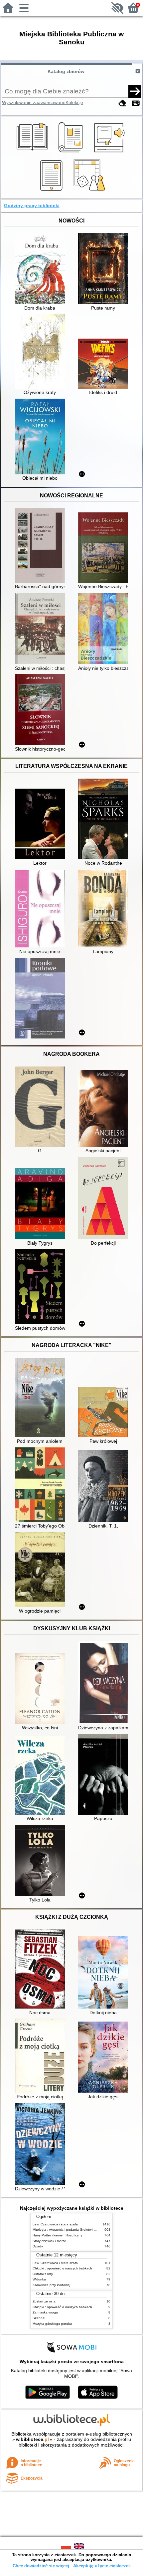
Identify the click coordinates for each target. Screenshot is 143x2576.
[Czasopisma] (72, 153)
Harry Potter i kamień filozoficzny (57, 2235)
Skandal (39, 2318)
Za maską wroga (45, 2312)
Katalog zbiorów (66, 71)
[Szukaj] (135, 91)
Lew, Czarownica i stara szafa (55, 2224)
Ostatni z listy (43, 2274)
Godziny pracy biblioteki (32, 205)
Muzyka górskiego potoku (52, 2324)
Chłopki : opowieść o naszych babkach (62, 2268)
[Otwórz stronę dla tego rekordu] (42, 269)
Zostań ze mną (44, 2301)
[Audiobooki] (110, 153)
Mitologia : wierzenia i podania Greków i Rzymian (70, 2230)
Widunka (39, 2279)
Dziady (38, 2246)
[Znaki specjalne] (136, 103)
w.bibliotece (32, 2439)
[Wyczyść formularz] (122, 103)
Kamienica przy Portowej (51, 2285)
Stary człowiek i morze (49, 2241)
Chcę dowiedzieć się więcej (41, 2566)
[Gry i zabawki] (91, 191)
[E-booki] (52, 191)
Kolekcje (74, 102)
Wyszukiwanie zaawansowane (34, 102)
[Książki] (33, 153)
